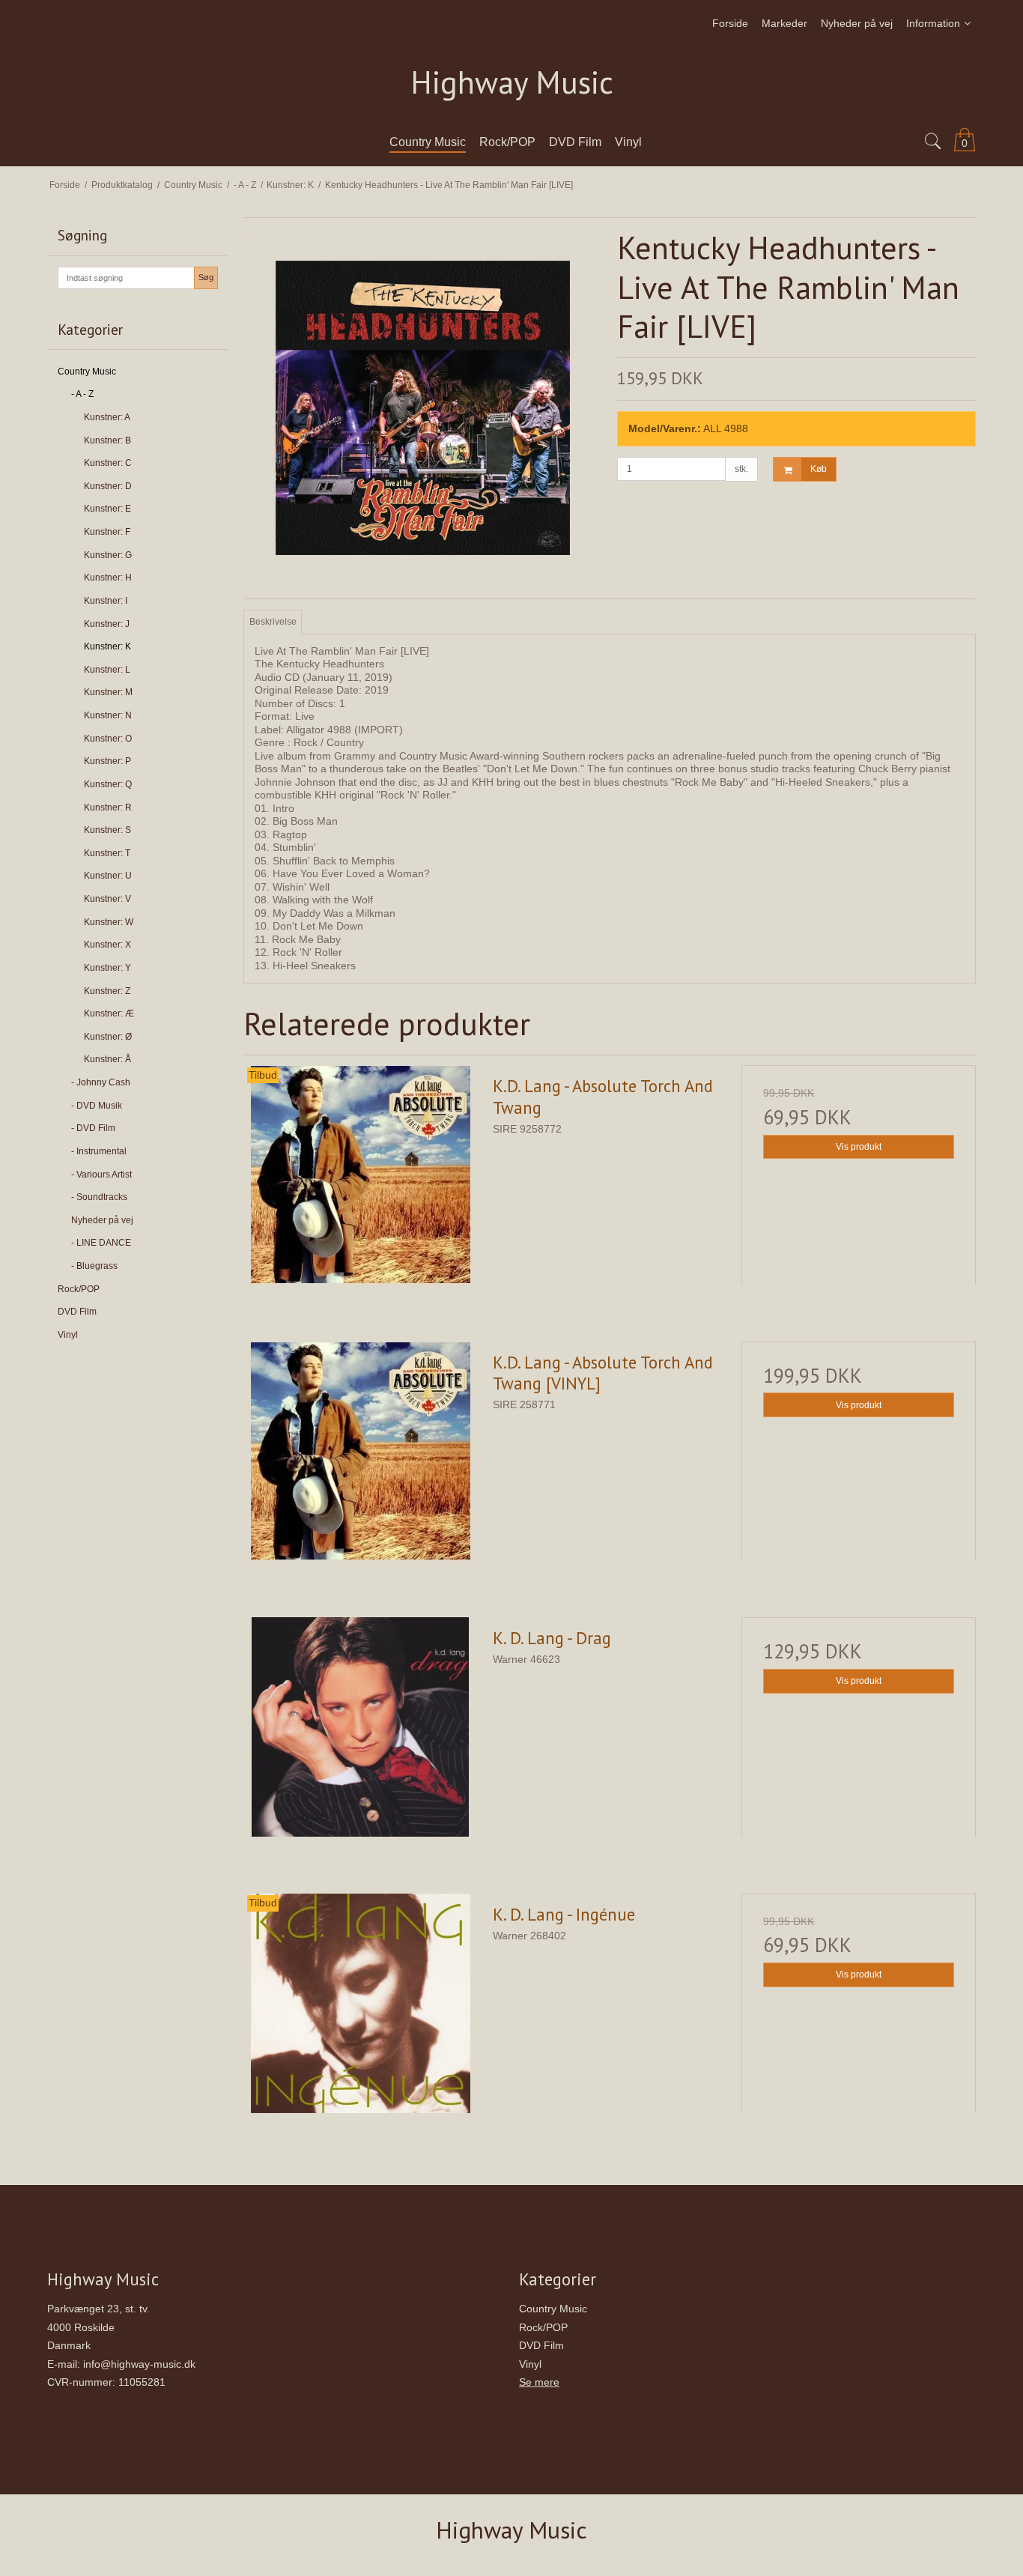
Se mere (539, 2382)
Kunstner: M (108, 692)
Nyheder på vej (102, 1220)
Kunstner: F (107, 532)
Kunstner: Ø (108, 1037)
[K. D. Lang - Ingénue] (360, 2010)
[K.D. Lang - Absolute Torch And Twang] (360, 1182)
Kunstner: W (109, 922)
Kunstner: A (107, 417)
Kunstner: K (107, 646)
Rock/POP (79, 1289)
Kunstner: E (107, 509)
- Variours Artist (101, 1175)
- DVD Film (93, 1128)
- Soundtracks (99, 1197)
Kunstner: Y (107, 968)
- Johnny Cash (101, 1082)
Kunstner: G (108, 555)
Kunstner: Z (107, 991)
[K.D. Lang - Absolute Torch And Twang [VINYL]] (360, 1458)
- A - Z (82, 394)
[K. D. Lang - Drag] (360, 1734)
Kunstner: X (107, 945)
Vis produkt (859, 1147)
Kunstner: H (108, 578)
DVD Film (77, 1312)
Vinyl (68, 1335)
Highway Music (512, 83)
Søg (206, 277)
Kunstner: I (106, 601)
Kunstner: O (108, 739)
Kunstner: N (108, 715)
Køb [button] (819, 469)
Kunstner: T (107, 853)
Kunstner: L (107, 670)
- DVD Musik (97, 1106)
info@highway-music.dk (139, 2364)
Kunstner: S (107, 830)
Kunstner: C (108, 463)
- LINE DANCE (101, 1243)
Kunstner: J (107, 624)
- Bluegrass (94, 1266)
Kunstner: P (107, 761)
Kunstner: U (108, 876)
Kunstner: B (107, 440)
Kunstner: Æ (109, 1013)
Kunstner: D (108, 486)
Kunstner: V (107, 899)
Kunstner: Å (107, 1059)
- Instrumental (99, 1151)
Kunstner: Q (108, 784)
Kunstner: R (108, 807)
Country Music (87, 372)
